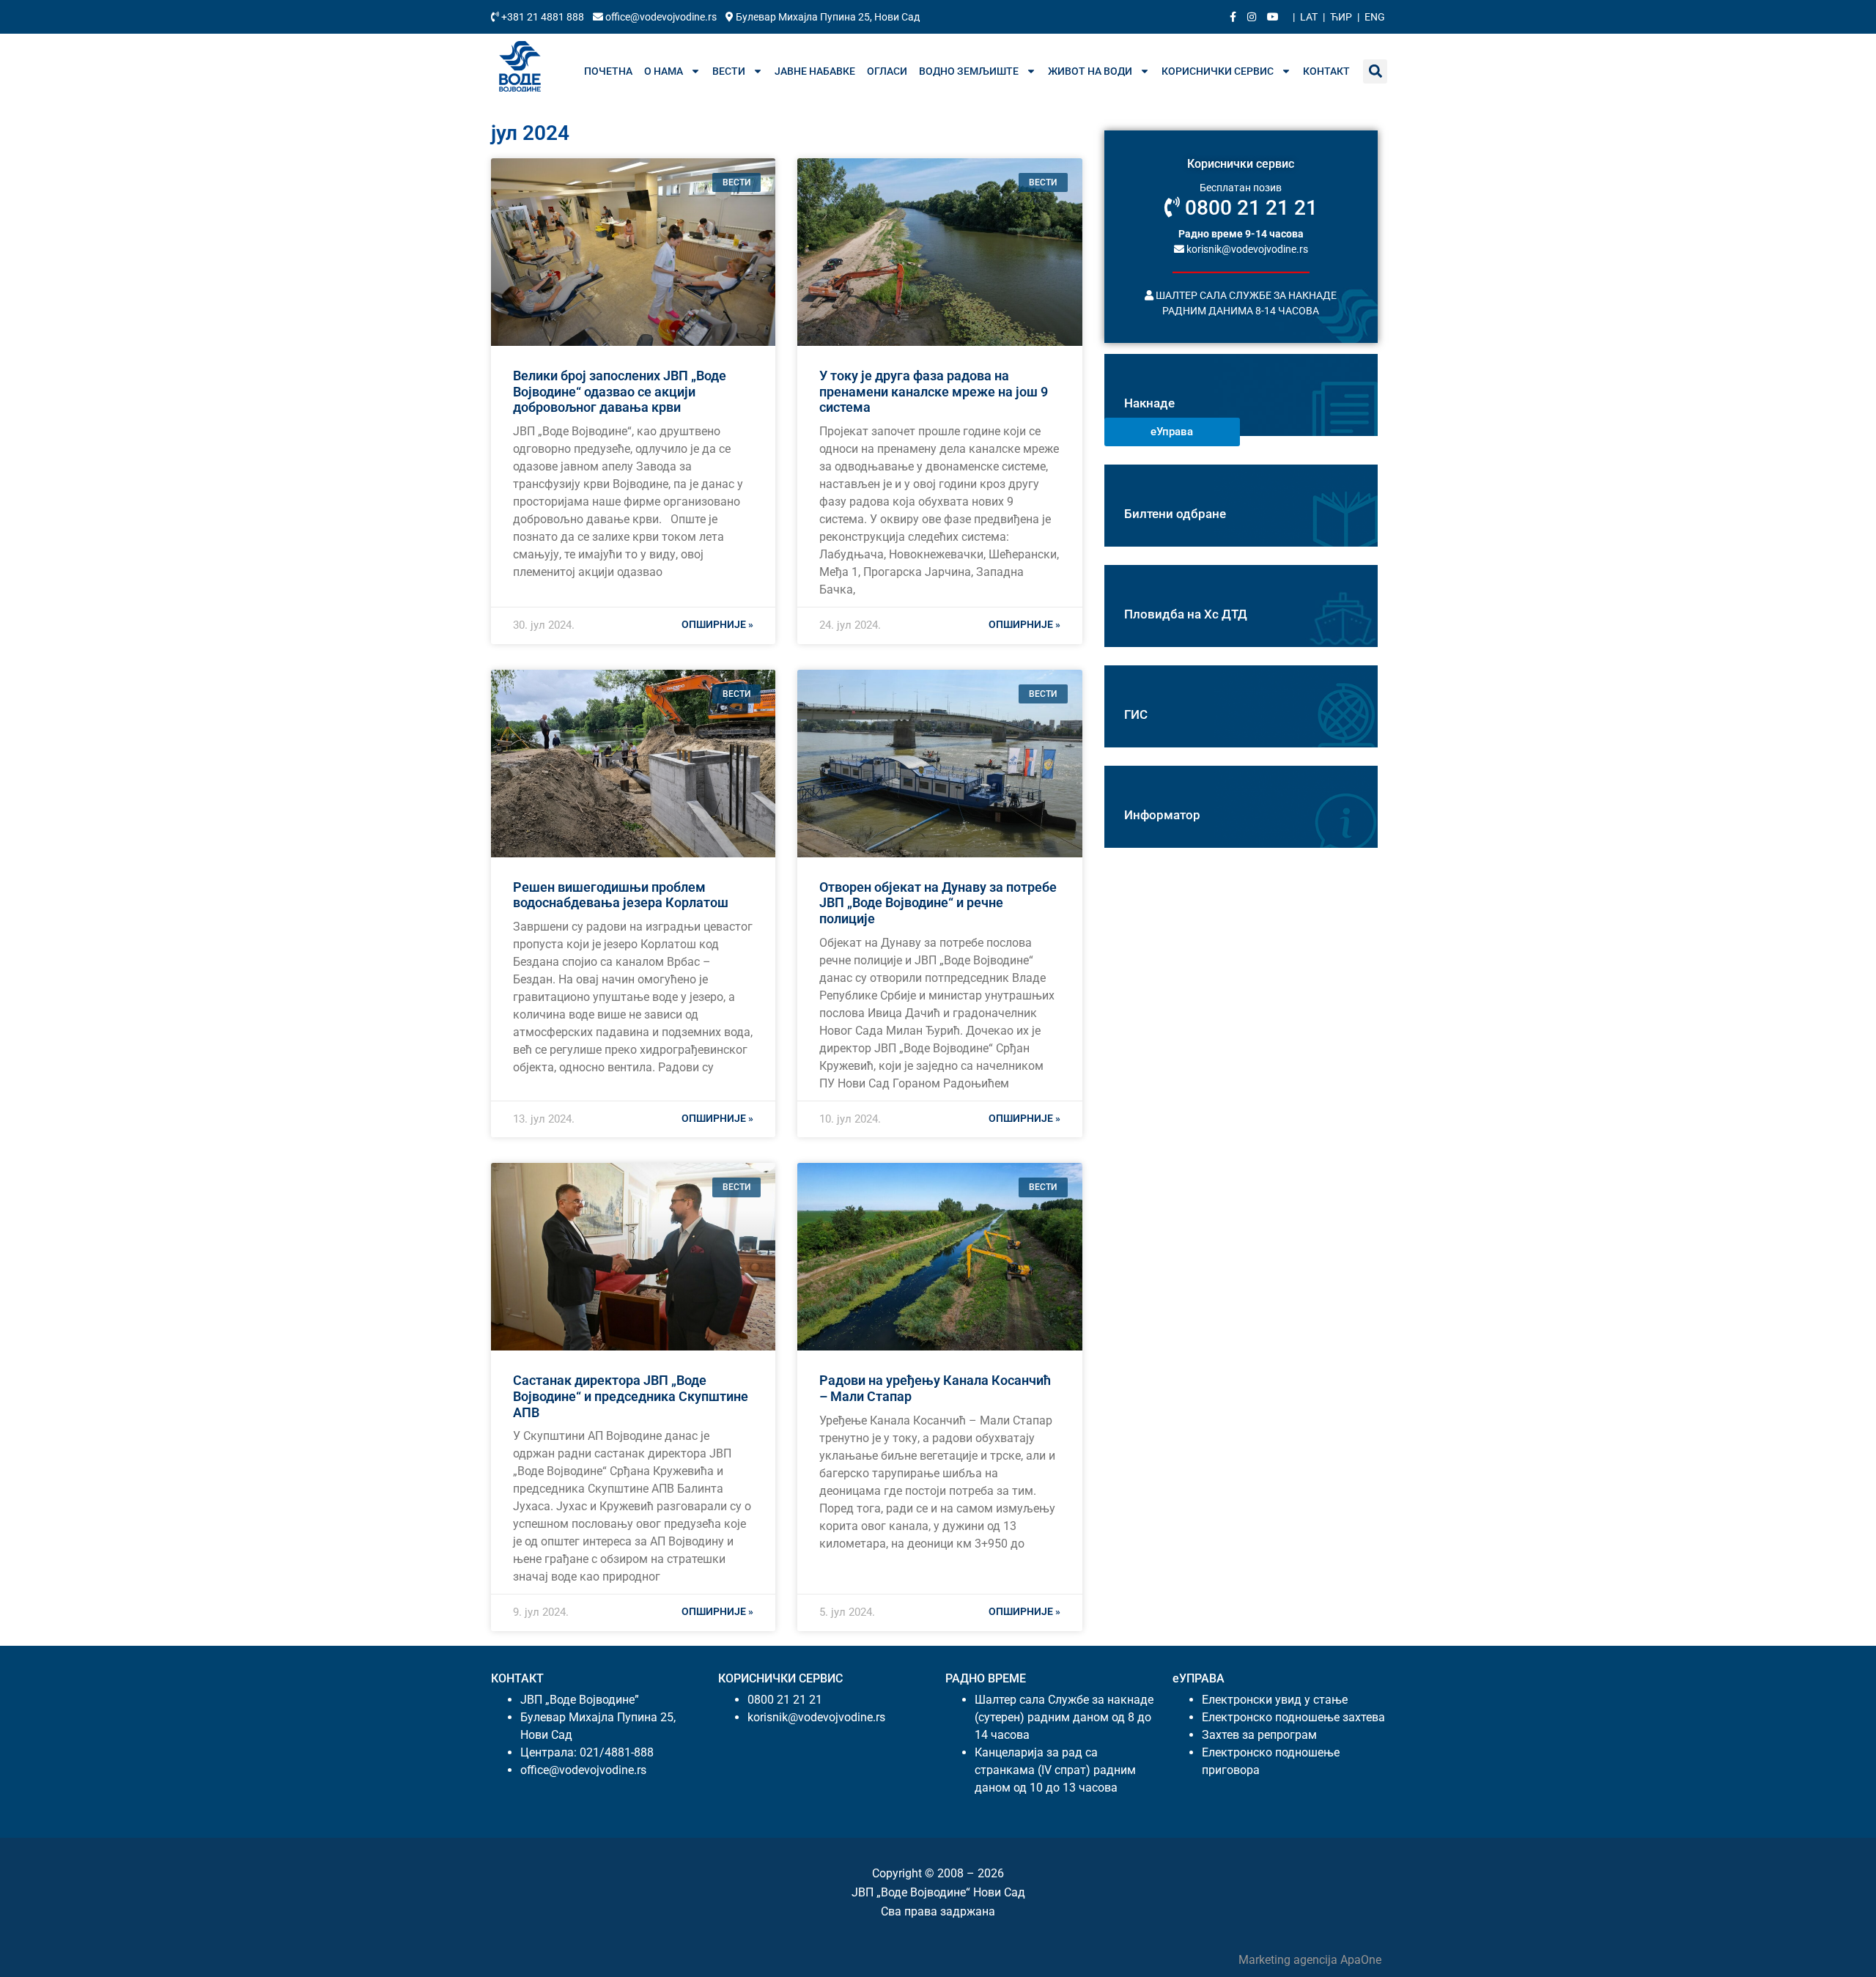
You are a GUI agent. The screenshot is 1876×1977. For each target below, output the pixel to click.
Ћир (1341, 17)
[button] (1375, 71)
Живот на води (1090, 71)
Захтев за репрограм (1259, 1735)
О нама (664, 71)
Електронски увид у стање (1275, 1700)
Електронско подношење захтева (1293, 1717)
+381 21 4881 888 (543, 17)
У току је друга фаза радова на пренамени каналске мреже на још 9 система (934, 391)
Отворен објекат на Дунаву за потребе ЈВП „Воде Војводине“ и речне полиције (938, 903)
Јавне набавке (815, 71)
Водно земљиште (969, 71)
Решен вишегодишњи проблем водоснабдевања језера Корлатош (621, 895)
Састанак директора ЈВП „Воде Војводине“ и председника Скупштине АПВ (631, 1396)
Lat (1309, 17)
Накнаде (1149, 403)
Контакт (1326, 71)
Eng (1375, 17)
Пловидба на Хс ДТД (1186, 614)
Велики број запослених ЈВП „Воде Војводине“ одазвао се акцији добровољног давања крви (620, 391)
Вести (729, 71)
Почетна (608, 71)
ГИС (1136, 714)
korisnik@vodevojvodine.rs (1246, 248)
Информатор (1162, 815)
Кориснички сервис (1218, 71)
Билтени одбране (1175, 514)
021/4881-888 (617, 1752)
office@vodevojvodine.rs (661, 17)
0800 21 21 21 (1249, 208)
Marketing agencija (1289, 1960)
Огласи (887, 71)
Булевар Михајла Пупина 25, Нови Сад (827, 17)
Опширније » (717, 624)
